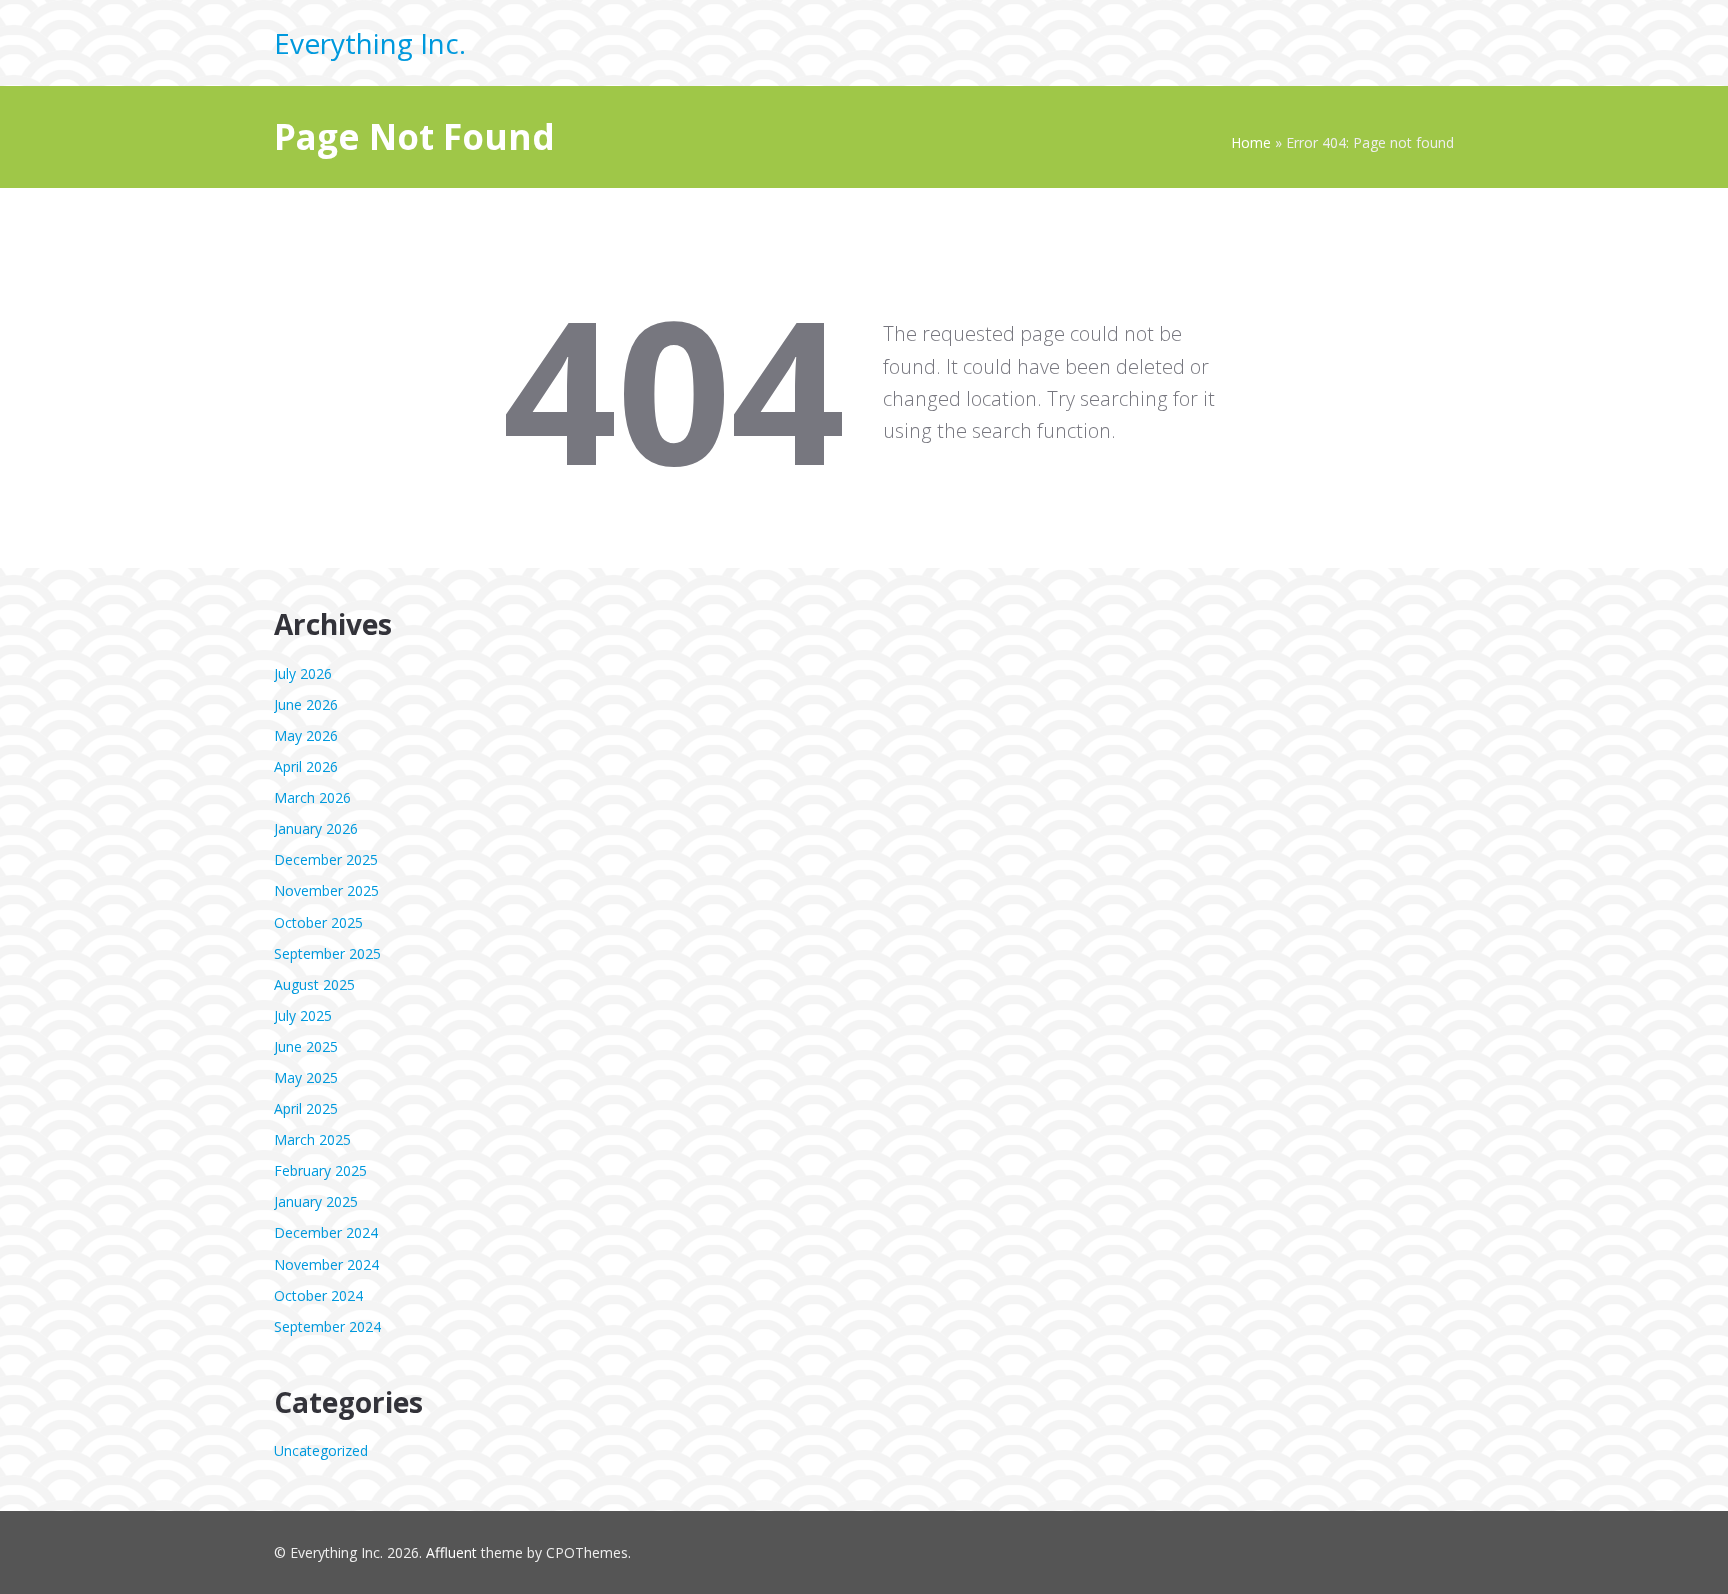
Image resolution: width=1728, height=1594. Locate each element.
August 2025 (314, 984)
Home (1251, 142)
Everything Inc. (370, 43)
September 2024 (327, 1326)
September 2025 (327, 953)
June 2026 (306, 704)
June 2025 (306, 1046)
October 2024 (318, 1295)
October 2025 (318, 922)
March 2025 (312, 1139)
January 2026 (316, 828)
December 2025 (326, 859)
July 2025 (303, 1015)
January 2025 (316, 1201)
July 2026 (303, 673)
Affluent (451, 1552)
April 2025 (306, 1108)
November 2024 (326, 1264)
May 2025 (306, 1077)
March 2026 (312, 797)
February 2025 (320, 1170)
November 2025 (326, 890)
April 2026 (306, 766)
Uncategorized (321, 1450)
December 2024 (326, 1232)
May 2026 (306, 735)
